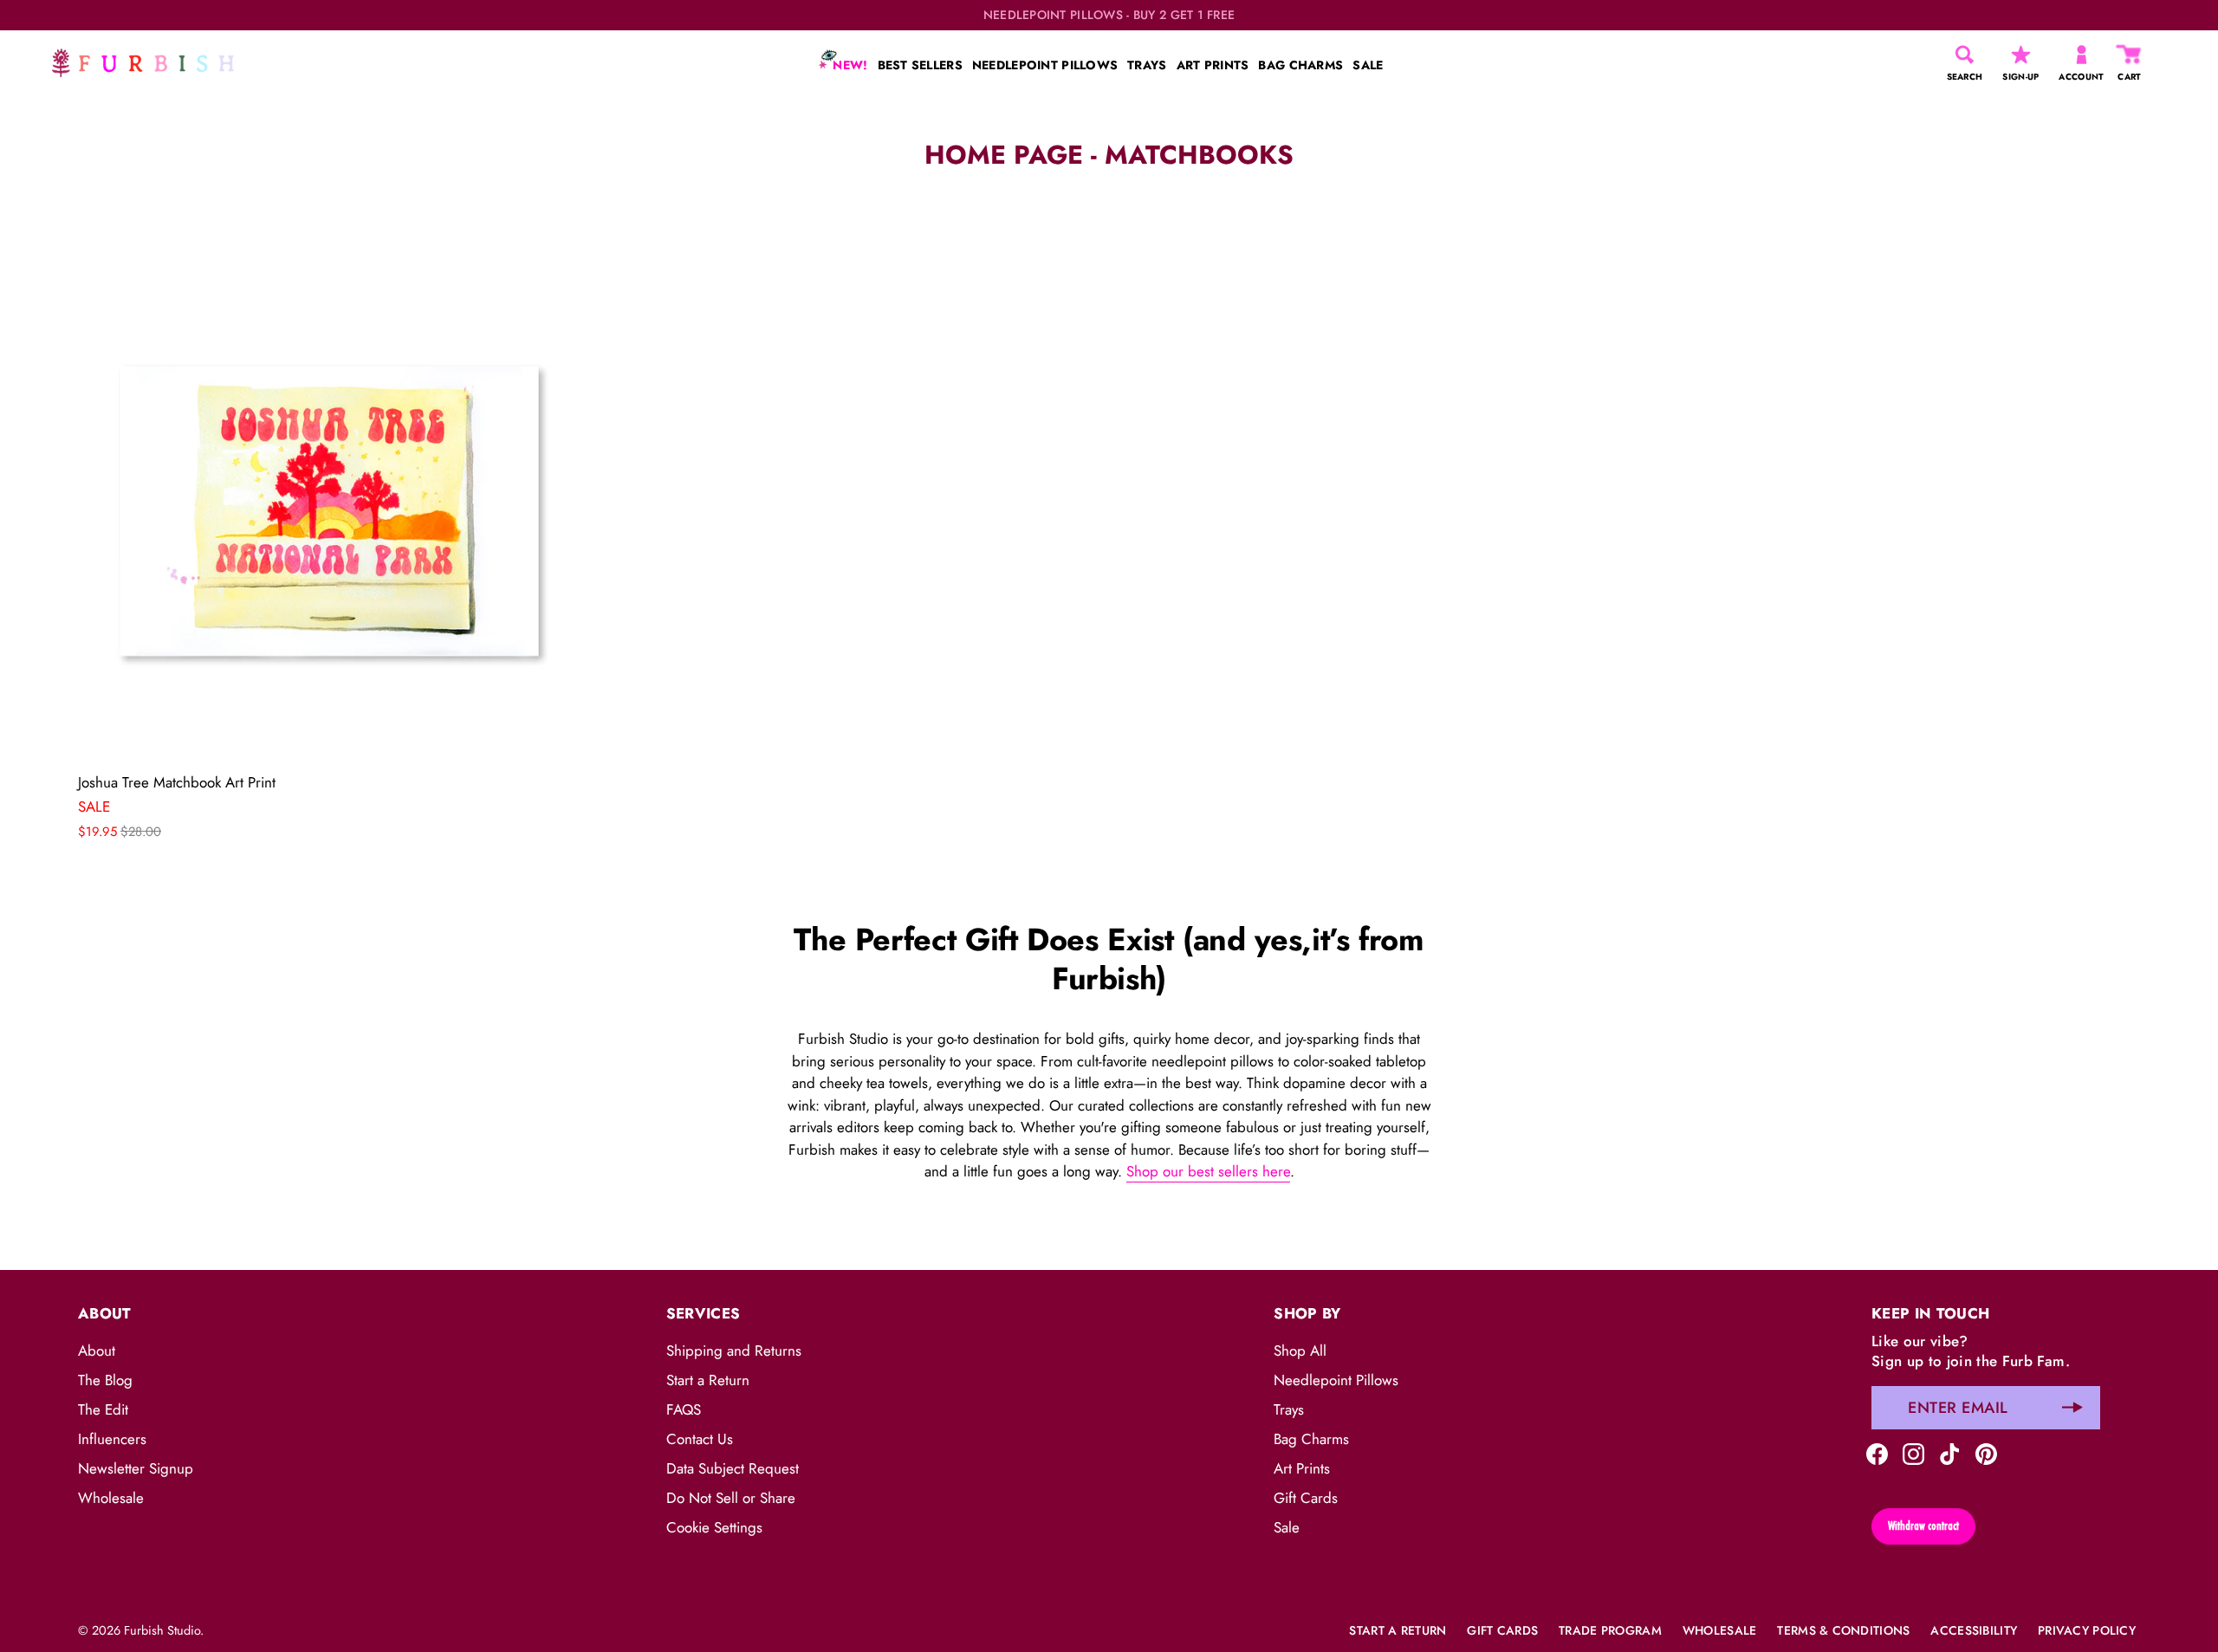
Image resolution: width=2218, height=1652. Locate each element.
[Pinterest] (1986, 1453)
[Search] (1965, 55)
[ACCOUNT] (2082, 55)
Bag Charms (1311, 1439)
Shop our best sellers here (1208, 1171)
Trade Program (1610, 1630)
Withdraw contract (1923, 1526)
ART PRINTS (1213, 65)
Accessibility (1974, 1630)
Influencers (112, 1439)
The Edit (103, 1409)
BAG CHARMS (1300, 65)
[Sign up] (2072, 1408)
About (97, 1351)
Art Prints (1302, 1468)
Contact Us (700, 1439)
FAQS (684, 1409)
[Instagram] (1913, 1453)
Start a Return (708, 1380)
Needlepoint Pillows (1336, 1380)
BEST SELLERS (920, 65)
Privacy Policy (2087, 1630)
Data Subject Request (733, 1468)
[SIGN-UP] (2021, 55)
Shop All (1300, 1351)
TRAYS (1147, 65)
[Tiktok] (1950, 1453)
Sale (1287, 1527)
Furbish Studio (162, 1630)
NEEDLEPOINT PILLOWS (1045, 65)
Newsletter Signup (136, 1468)
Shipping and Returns (734, 1351)
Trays (1289, 1409)
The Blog (105, 1380)
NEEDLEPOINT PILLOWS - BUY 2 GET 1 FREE (1109, 15)
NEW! (848, 65)
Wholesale (111, 1498)
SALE (1368, 65)
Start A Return (1398, 1630)
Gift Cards (1306, 1498)
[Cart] (2130, 55)
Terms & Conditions (1843, 1630)
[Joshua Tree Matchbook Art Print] (329, 511)
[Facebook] (1877, 1453)
